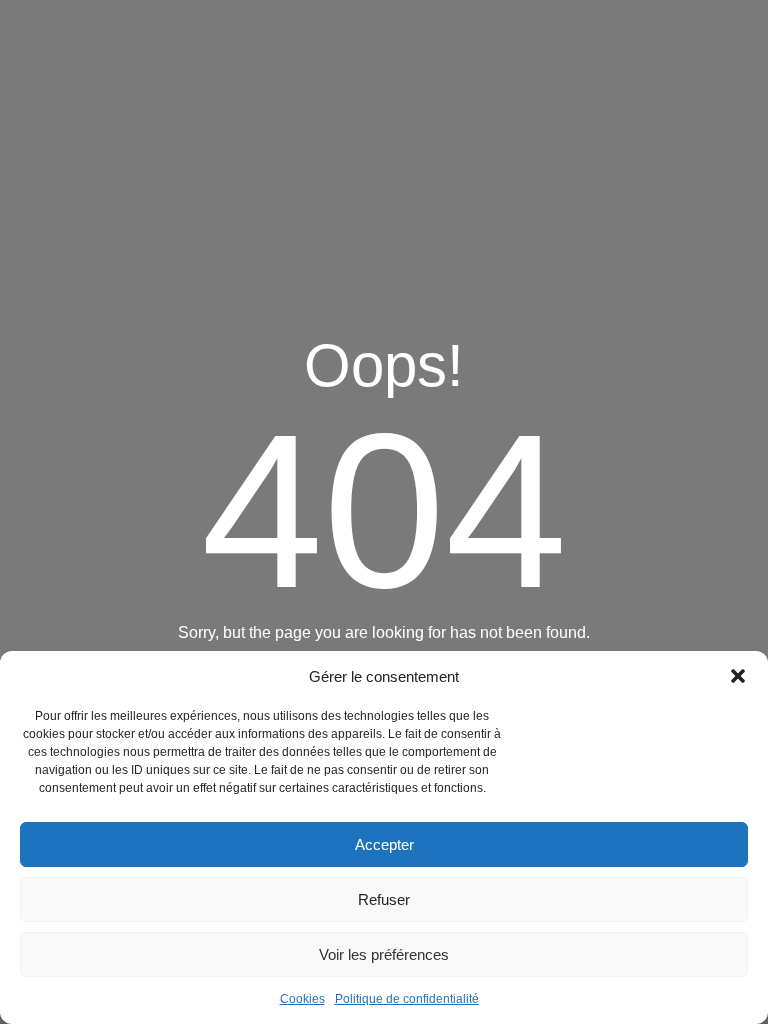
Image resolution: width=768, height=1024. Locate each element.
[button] (738, 676)
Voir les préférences (384, 954)
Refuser (384, 899)
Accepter (384, 844)
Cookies (302, 999)
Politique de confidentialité (407, 999)
